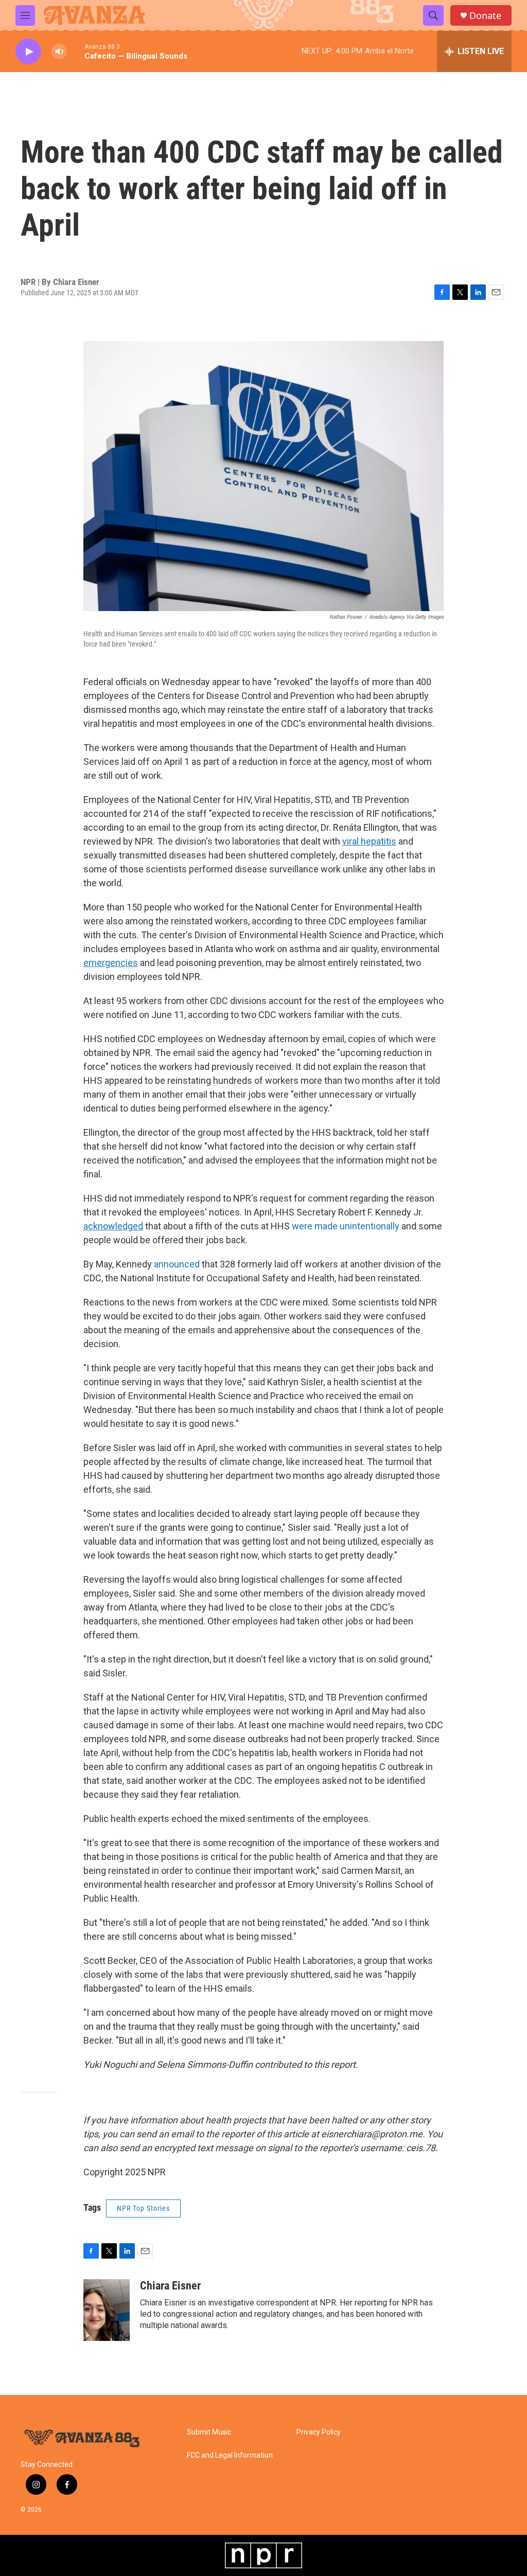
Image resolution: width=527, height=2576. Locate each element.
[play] (28, 52)
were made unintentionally (346, 1226)
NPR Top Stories (143, 2208)
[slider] (76, 51)
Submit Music (209, 2432)
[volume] (59, 52)
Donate (485, 16)
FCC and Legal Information (230, 2455)
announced (177, 1264)
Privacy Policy (319, 2432)
